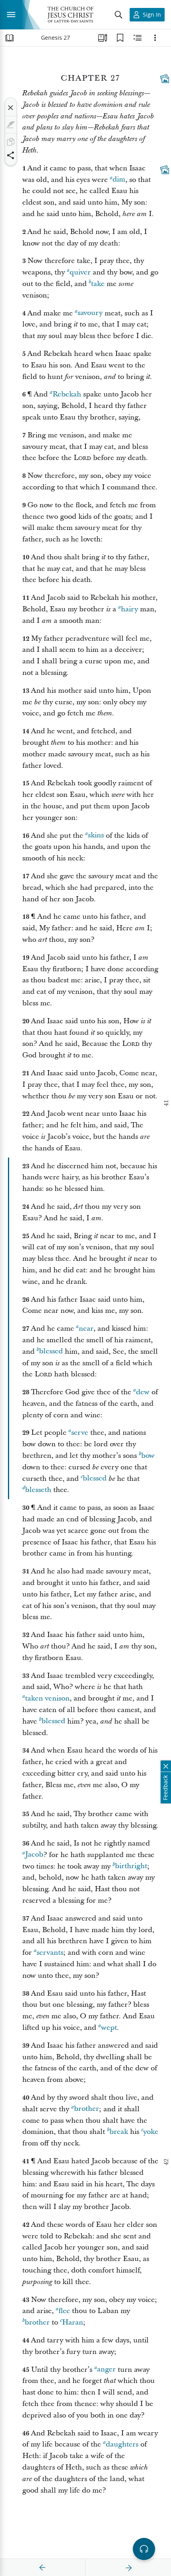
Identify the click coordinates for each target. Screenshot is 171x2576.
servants (50, 1953)
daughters (122, 2444)
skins (96, 836)
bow (148, 1456)
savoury (90, 313)
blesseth (38, 1490)
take (98, 284)
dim (119, 180)
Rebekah (67, 394)
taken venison (47, 1698)
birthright (131, 1866)
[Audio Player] (144, 2549)
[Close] (11, 108)
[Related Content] (138, 38)
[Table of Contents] (10, 38)
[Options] (155, 38)
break (119, 2132)
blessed (51, 1352)
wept (109, 2028)
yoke (151, 2132)
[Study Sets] (103, 38)
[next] (128, 2568)
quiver (80, 272)
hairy (129, 609)
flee (64, 2311)
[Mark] (11, 125)
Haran (73, 2322)
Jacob (34, 1855)
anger (106, 2370)
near (86, 1329)
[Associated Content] (165, 79)
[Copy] (11, 142)
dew (143, 1392)
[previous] (43, 2568)
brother (86, 2109)
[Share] (11, 155)
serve (80, 1433)
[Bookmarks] (120, 38)
